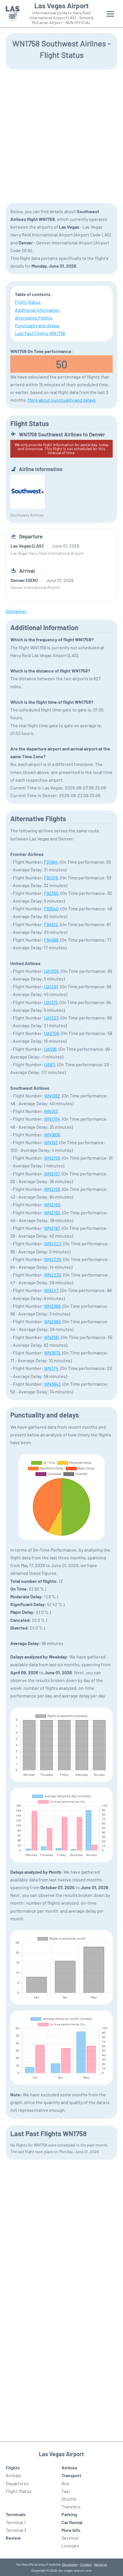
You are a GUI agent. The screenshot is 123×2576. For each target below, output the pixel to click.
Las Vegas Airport (61, 6)
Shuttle (69, 2499)
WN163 (51, 1111)
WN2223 (53, 1243)
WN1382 (52, 1096)
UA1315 (51, 1002)
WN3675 (52, 1353)
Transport (71, 2475)
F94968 (51, 940)
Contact (86, 2564)
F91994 (51, 862)
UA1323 (51, 1018)
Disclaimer (70, 2564)
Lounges (70, 2545)
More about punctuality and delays (62, 400)
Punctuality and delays (37, 325)
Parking (69, 2514)
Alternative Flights (34, 318)
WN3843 (52, 1384)
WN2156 (52, 1158)
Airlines (69, 2468)
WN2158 (52, 1189)
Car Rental (72, 2522)
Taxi (66, 2491)
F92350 (51, 893)
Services (70, 2538)
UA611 (50, 1064)
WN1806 (52, 1135)
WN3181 (52, 1337)
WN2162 (52, 1212)
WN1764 (52, 1119)
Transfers (71, 2507)
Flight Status (28, 302)
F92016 (51, 878)
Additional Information (37, 310)
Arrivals (13, 2475)
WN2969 (52, 1321)
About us (101, 2564)
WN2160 (52, 1204)
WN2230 (53, 1275)
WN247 (51, 1290)
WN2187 (52, 1228)
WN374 (51, 1368)
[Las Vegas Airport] (13, 14)
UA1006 (51, 971)
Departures (17, 2483)
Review (13, 2538)
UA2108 (51, 1033)
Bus (65, 2483)
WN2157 (52, 1174)
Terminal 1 (16, 2522)
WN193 (51, 1142)
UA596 (50, 1049)
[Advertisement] (61, 136)
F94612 (51, 924)
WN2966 (52, 1306)
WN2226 (53, 1259)
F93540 (51, 908)
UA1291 (51, 986)
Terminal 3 (16, 2530)
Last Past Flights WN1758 (40, 333)
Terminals (16, 2514)
